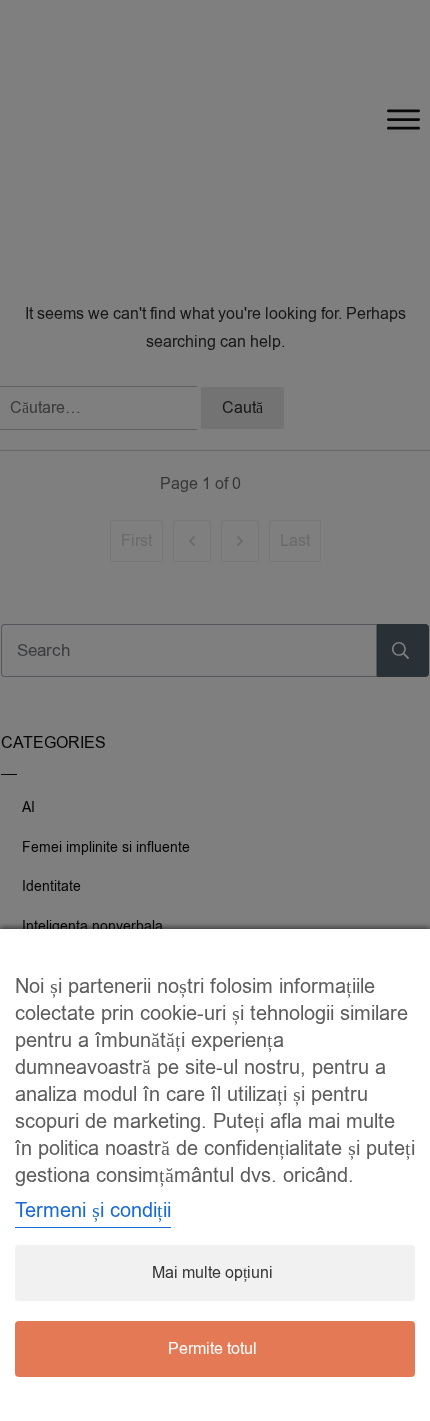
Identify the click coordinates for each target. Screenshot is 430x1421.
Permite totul (212, 1349)
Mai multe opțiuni (212, 1273)
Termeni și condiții (93, 1210)
